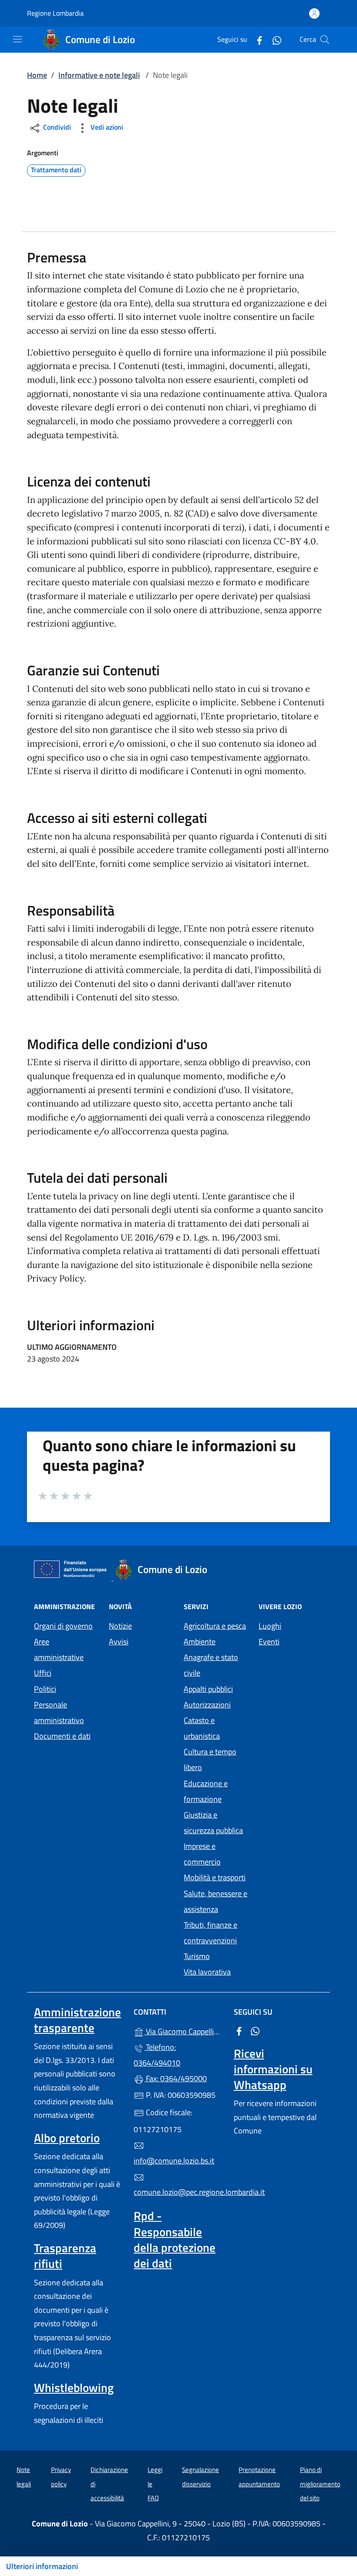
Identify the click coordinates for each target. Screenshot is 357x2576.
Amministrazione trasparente (77, 2020)
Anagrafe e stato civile (211, 1665)
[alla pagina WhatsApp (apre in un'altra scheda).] (273, 39)
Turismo (197, 1956)
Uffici (43, 1673)
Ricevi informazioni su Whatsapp (273, 2069)
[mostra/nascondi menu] (17, 39)
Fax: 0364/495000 (175, 2078)
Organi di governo (63, 1626)
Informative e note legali (99, 75)
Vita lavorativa (207, 1972)
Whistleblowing (74, 2388)
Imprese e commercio (202, 1854)
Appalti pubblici (208, 1689)
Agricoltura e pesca (215, 1626)
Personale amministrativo (59, 1712)
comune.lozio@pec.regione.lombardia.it (178, 2192)
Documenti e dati (62, 1736)
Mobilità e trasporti (215, 1877)
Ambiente (200, 1642)
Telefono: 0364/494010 (157, 2055)
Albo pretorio (67, 2138)
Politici (45, 1689)
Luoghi (270, 1626)
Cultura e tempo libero (210, 1759)
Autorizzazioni (207, 1705)
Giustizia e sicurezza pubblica (213, 1823)
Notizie (120, 1626)
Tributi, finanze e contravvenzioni (210, 1933)
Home (37, 75)
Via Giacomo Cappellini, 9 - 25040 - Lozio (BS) (184, 2031)
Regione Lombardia (55, 13)
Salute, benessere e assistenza (216, 1901)
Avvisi (119, 1642)
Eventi (269, 1642)
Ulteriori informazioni (42, 2566)
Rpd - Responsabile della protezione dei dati (175, 2239)
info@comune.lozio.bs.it (174, 2161)
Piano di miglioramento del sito (320, 2484)
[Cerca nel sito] (325, 40)
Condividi (56, 127)
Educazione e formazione (206, 1791)
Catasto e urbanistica (202, 1728)
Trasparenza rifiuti (65, 2256)
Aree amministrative (59, 1649)
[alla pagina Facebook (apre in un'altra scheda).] (256, 39)
